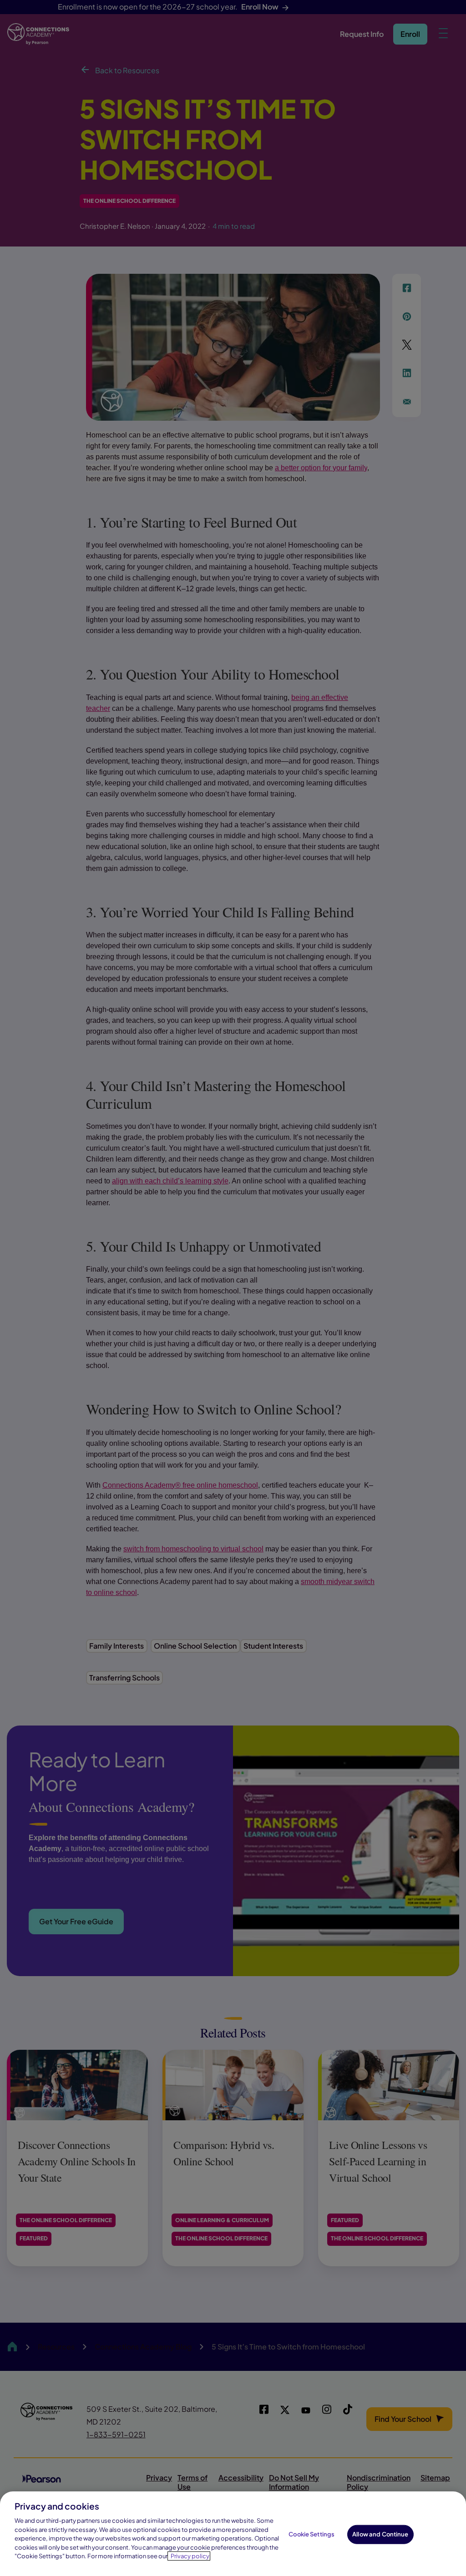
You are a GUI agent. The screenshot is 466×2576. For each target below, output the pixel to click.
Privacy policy (190, 2556)
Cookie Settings (312, 2534)
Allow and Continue (380, 2534)
